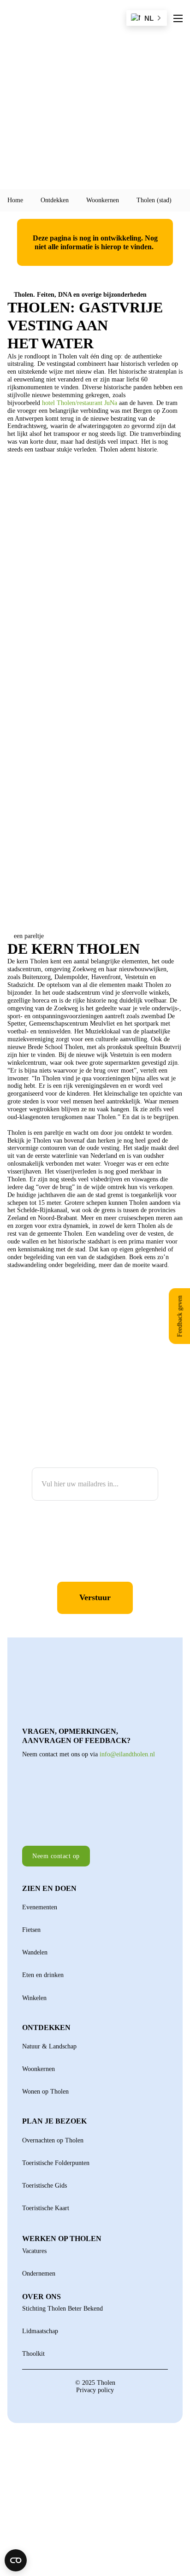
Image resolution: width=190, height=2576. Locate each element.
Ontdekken (55, 200)
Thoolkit (33, 2353)
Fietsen (31, 1930)
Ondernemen (39, 2273)
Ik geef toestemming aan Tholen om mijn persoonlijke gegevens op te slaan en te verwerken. (88, 1552)
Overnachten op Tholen (53, 2140)
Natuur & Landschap (49, 2046)
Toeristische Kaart (46, 2208)
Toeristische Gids (45, 2185)
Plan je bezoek (54, 2121)
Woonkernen (103, 200)
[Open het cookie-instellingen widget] (16, 2560)
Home (15, 200)
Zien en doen (49, 1888)
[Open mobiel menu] (178, 18)
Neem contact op (56, 1856)
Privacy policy (95, 2390)
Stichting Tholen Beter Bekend (62, 2308)
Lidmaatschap (40, 2331)
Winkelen (34, 1998)
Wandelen (35, 1952)
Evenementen (40, 1907)
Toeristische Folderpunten (56, 2163)
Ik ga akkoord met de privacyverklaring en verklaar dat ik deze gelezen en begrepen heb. (95, 1520)
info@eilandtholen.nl (127, 1754)
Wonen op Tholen (45, 2091)
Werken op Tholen (62, 2239)
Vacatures (34, 2251)
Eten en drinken (43, 1975)
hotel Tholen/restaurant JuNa (80, 403)
